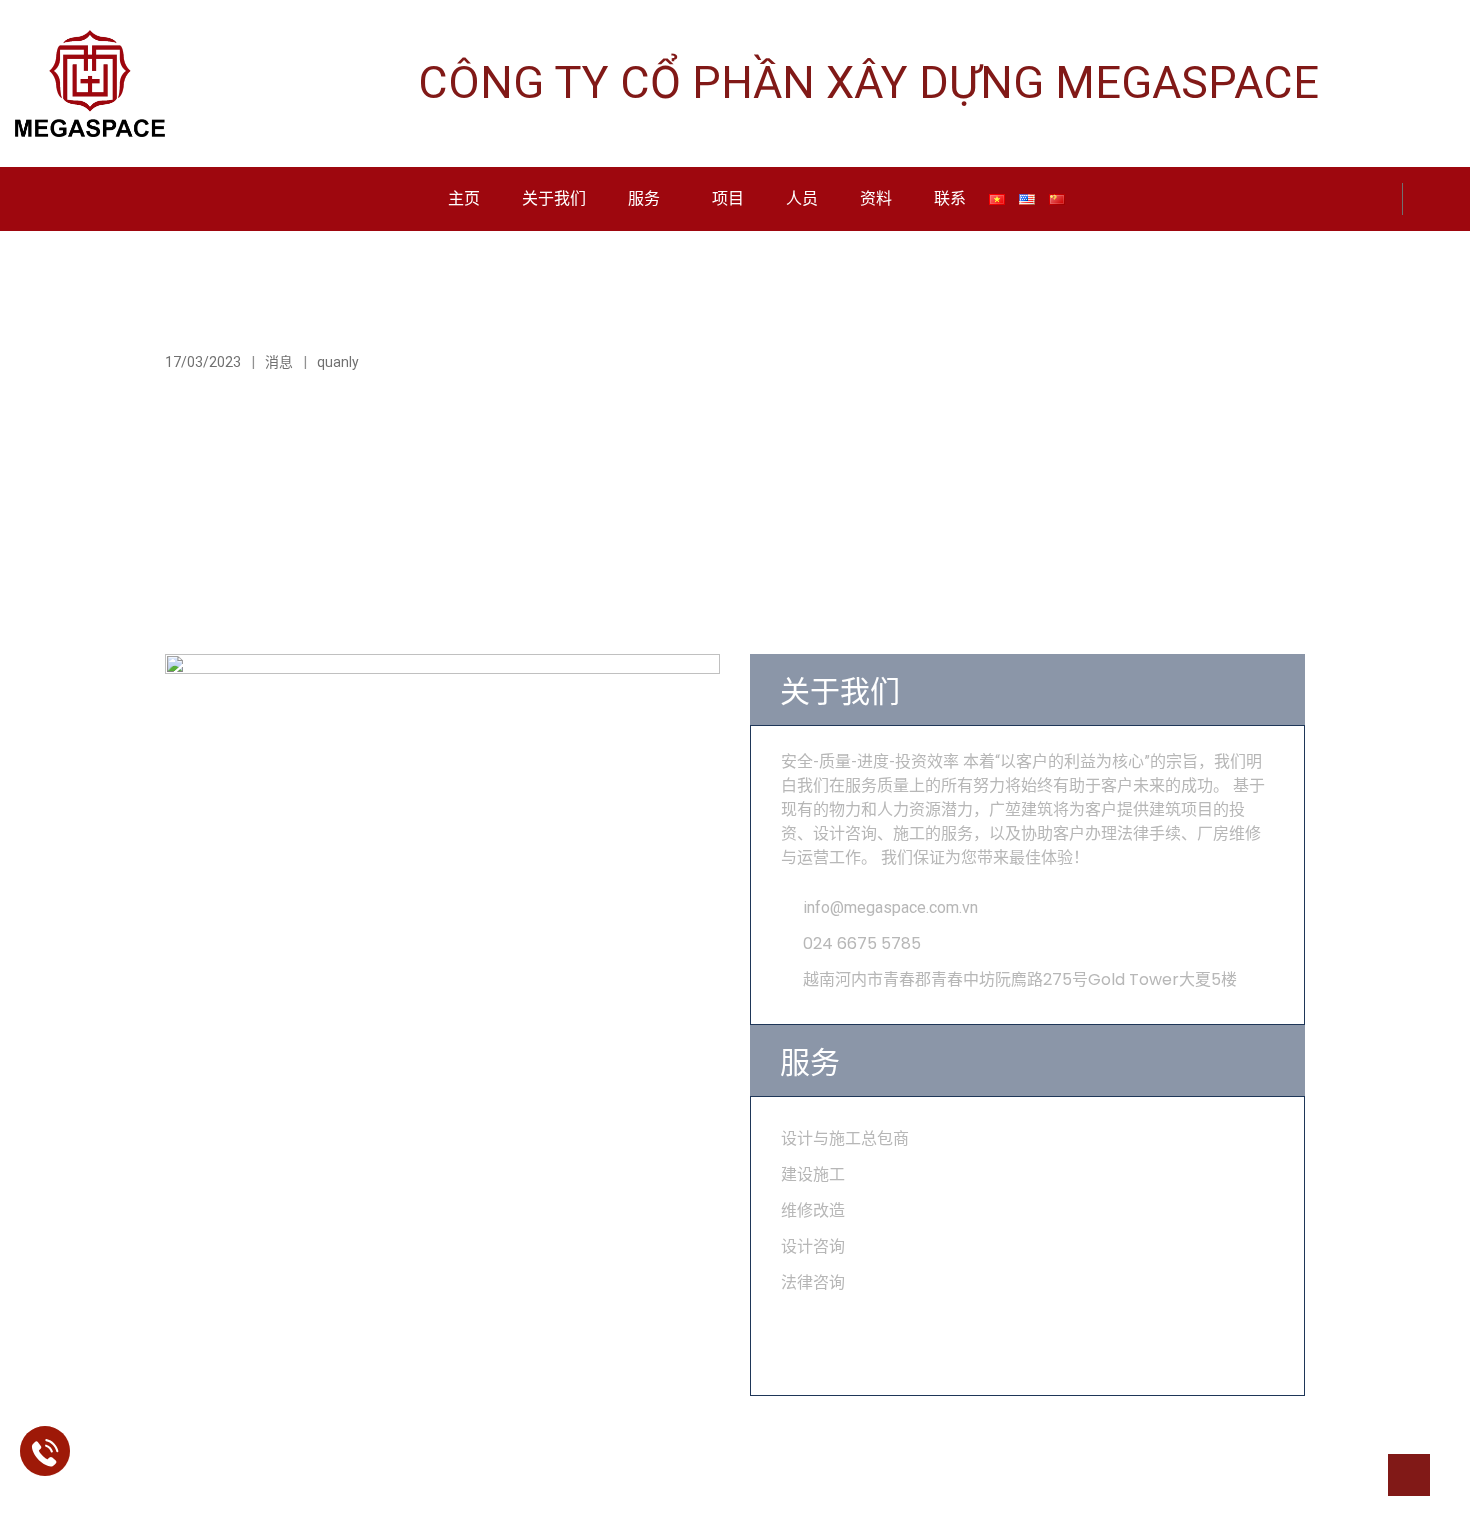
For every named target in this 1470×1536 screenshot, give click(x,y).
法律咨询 (813, 1282)
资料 (876, 198)
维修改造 (813, 1210)
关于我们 (554, 198)
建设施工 (813, 1174)
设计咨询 (813, 1246)
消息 (279, 362)
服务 (644, 198)
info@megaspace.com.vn (890, 907)
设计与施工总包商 (845, 1138)
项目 (728, 198)
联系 (950, 198)
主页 (464, 198)
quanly (338, 362)
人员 (802, 198)
